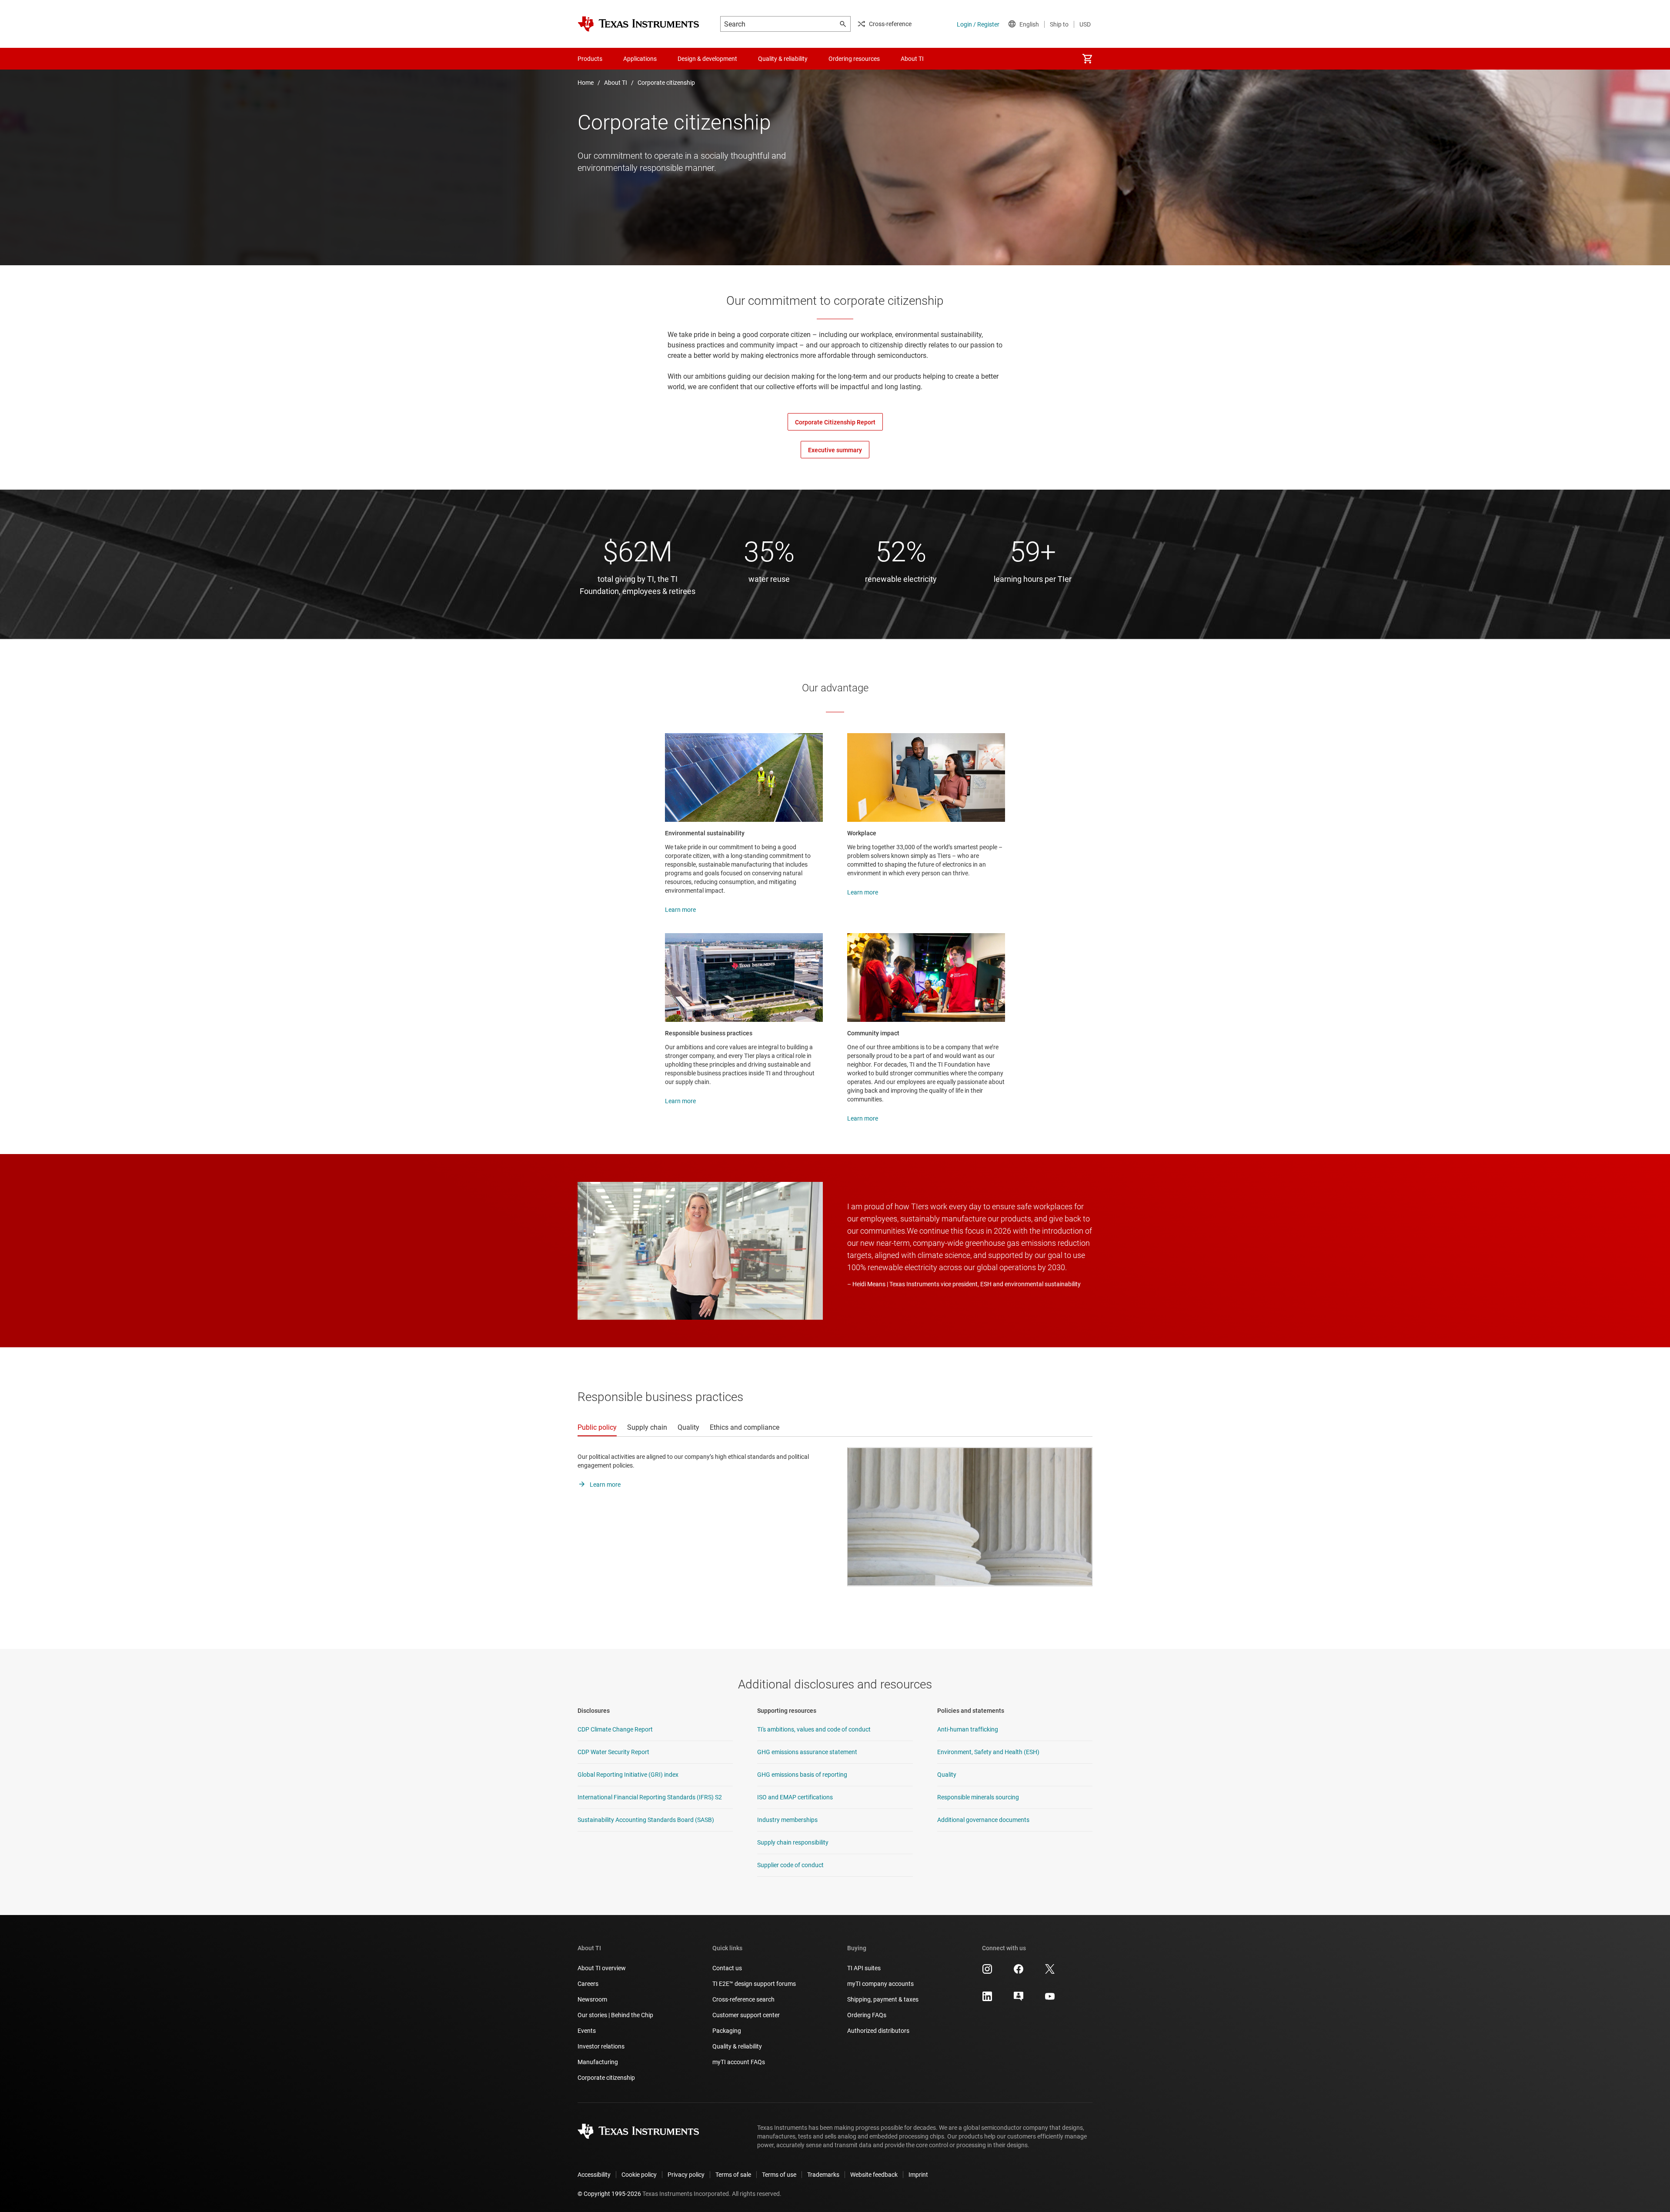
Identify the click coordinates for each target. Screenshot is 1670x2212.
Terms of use (779, 2175)
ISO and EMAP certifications (795, 1797)
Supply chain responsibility (793, 1842)
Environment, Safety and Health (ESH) (988, 1752)
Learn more (680, 910)
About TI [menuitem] (912, 59)
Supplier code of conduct (790, 1865)
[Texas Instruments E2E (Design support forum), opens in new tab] (1019, 1999)
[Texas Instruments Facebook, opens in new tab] (1019, 1972)
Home (586, 83)
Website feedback (874, 2175)
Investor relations (601, 2046)
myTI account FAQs (739, 2062)
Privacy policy (686, 2175)
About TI (616, 83)
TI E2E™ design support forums (754, 1984)
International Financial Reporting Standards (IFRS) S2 (650, 1797)
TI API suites (864, 1968)
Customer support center (746, 2015)
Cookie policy (639, 2175)
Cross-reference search (743, 1999)
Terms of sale (733, 2175)
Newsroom (592, 1999)
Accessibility (594, 2175)
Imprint (918, 2175)
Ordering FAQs (867, 2015)
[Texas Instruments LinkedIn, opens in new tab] (987, 1999)
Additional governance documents (983, 1820)
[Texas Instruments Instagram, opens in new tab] (987, 1972)
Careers (588, 1984)
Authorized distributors (878, 2031)
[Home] (638, 24)
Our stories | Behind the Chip (615, 2015)
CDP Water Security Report (613, 1752)
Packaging (727, 2031)
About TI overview (602, 1968)
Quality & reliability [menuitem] (783, 59)
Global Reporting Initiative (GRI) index (628, 1775)
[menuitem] (1087, 59)
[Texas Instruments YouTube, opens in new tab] (1050, 1999)
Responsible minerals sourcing (978, 1797)
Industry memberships (787, 1820)
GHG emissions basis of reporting (802, 1775)
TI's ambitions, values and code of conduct (814, 1729)
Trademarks (823, 2175)
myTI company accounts (880, 1984)
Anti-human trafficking (968, 1729)
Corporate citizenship (666, 83)
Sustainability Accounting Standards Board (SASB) (646, 1820)
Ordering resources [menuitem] (854, 59)
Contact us (727, 1968)
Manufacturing (598, 2062)
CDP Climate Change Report (615, 1729)
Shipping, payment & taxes (883, 1999)
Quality (947, 1775)
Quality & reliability (737, 2046)
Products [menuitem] (590, 59)
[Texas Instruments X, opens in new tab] (1050, 1972)
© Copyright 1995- (609, 2194)
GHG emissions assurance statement (807, 1752)
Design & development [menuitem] (707, 59)
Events (587, 2031)
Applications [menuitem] (640, 59)
